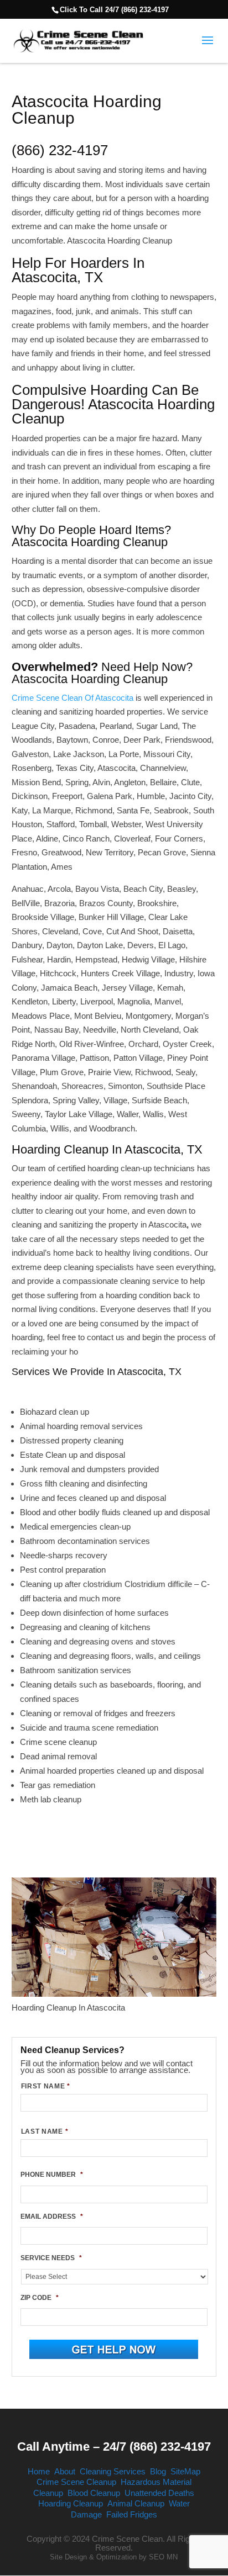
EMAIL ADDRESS (52, 2217)
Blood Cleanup (94, 2493)
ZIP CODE (40, 2298)
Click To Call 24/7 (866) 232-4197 (114, 10)
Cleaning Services (113, 2471)
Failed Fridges (132, 2514)
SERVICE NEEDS (51, 2258)
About (65, 2471)
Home (39, 2471)
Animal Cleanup (136, 2503)
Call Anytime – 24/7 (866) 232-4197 (114, 2447)
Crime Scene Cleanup (76, 2482)
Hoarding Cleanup (71, 2503)
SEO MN (163, 2557)
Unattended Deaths (159, 2493)
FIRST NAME (46, 2086)
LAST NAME (45, 2131)
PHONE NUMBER (52, 2175)
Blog (158, 2471)
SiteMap (185, 2471)
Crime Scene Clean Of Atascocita (72, 698)
